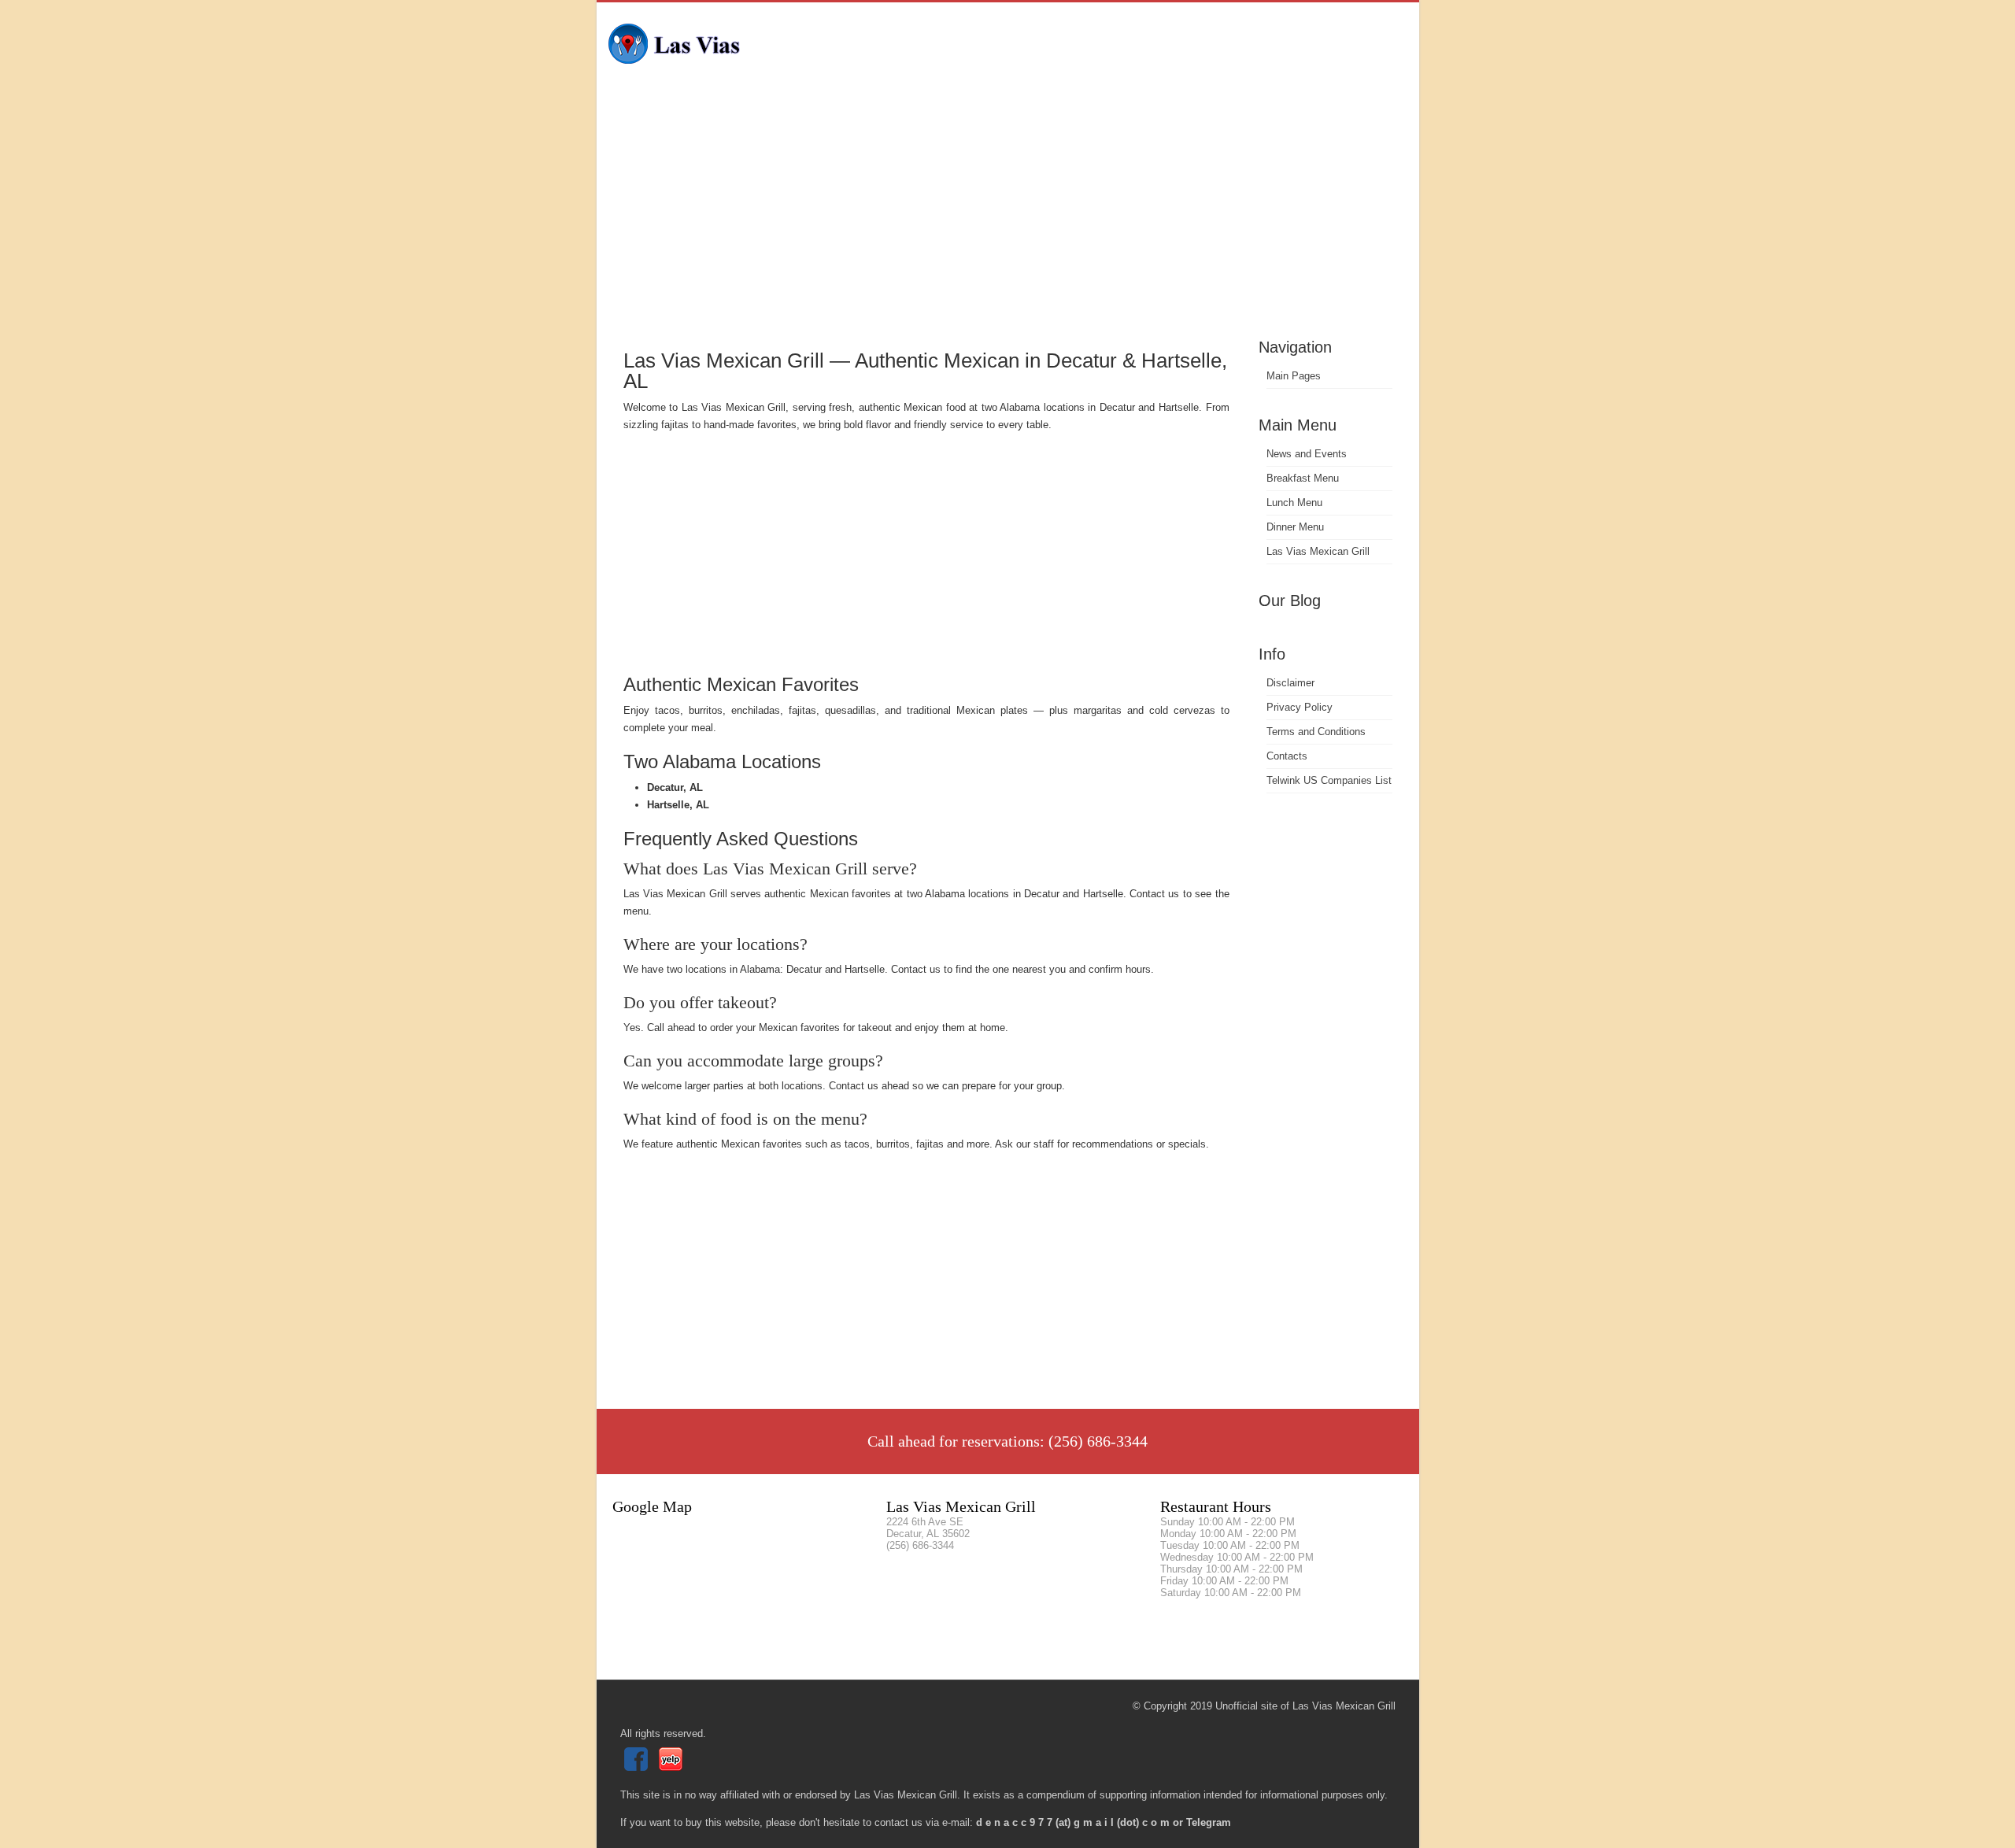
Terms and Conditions (1316, 732)
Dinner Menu (1295, 527)
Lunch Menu (1294, 503)
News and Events (1307, 454)
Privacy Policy (1300, 707)
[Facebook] (638, 1767)
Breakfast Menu (1303, 478)
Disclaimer (1290, 683)
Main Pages (1294, 376)
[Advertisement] (1008, 216)
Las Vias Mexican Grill (1318, 551)
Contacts (1287, 756)
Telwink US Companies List (1329, 780)
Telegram (1209, 1822)
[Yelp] (673, 1767)
